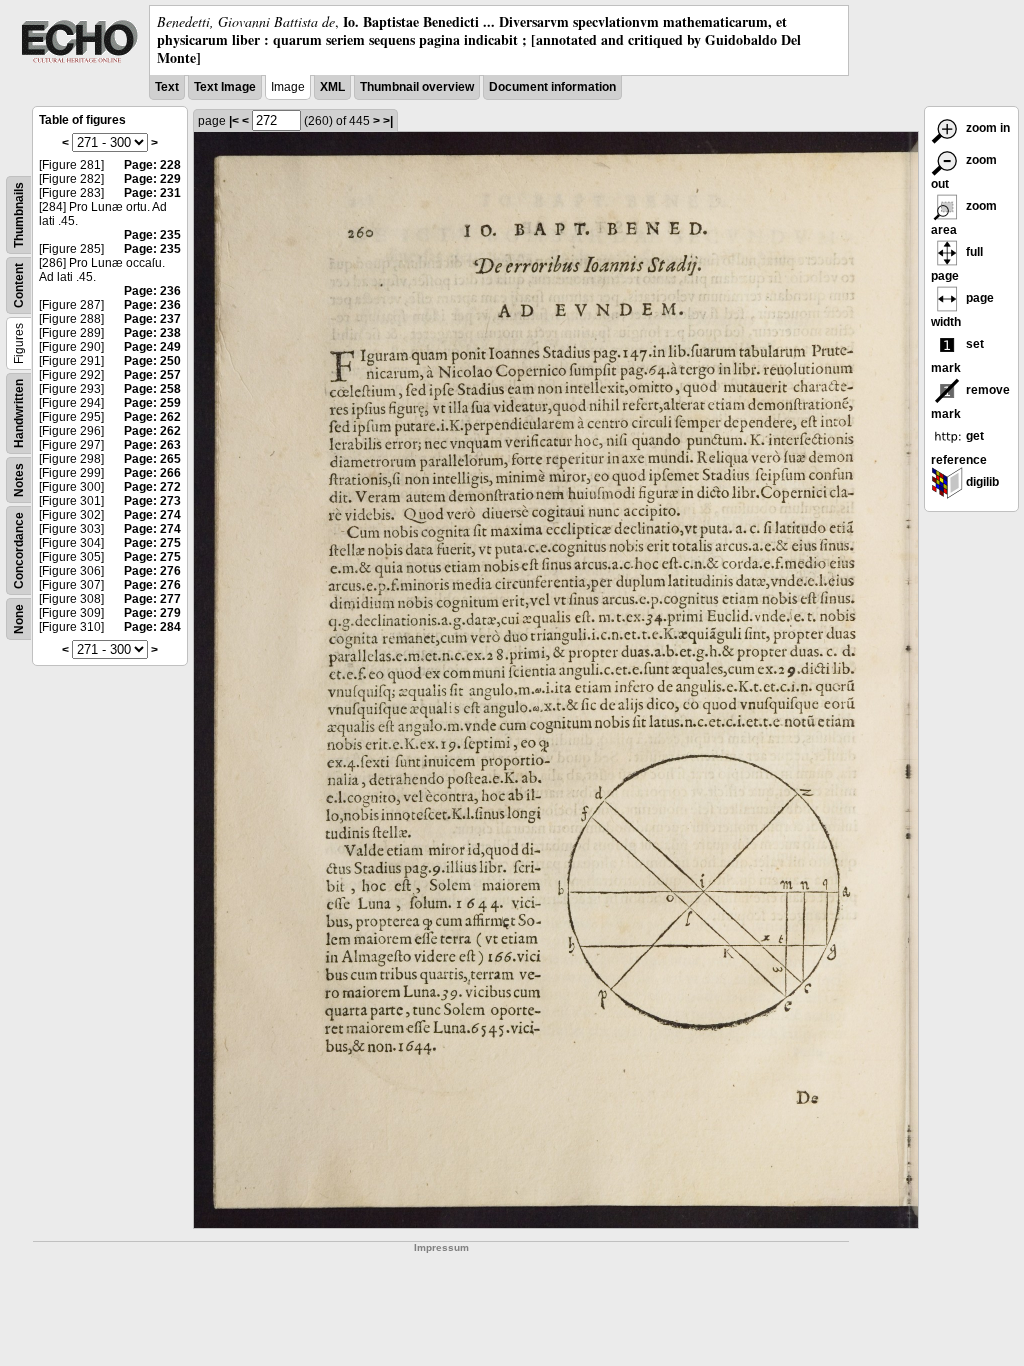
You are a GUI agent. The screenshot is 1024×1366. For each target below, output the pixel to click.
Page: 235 (152, 235)
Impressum (441, 1247)
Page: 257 (152, 375)
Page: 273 (152, 501)
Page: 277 (152, 599)
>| (388, 121)
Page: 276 (152, 571)
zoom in (986, 128)
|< (234, 121)
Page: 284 (152, 627)
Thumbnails (19, 215)
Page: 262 (152, 417)
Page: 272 (152, 487)
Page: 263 (152, 445)
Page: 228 (152, 165)
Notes (19, 480)
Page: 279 (152, 613)
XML (332, 87)
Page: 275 (152, 543)
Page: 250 (152, 361)
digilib (981, 482)
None (19, 619)
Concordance (19, 550)
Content (19, 285)
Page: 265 (152, 459)
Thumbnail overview (417, 87)
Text (167, 87)
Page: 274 (152, 515)
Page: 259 (152, 403)
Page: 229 (152, 179)
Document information (552, 87)
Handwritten (19, 413)
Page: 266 (152, 473)
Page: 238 (152, 333)
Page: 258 (152, 389)
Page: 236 (152, 291)
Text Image (225, 87)
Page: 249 (152, 347)
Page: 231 (152, 193)
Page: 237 (152, 319)
